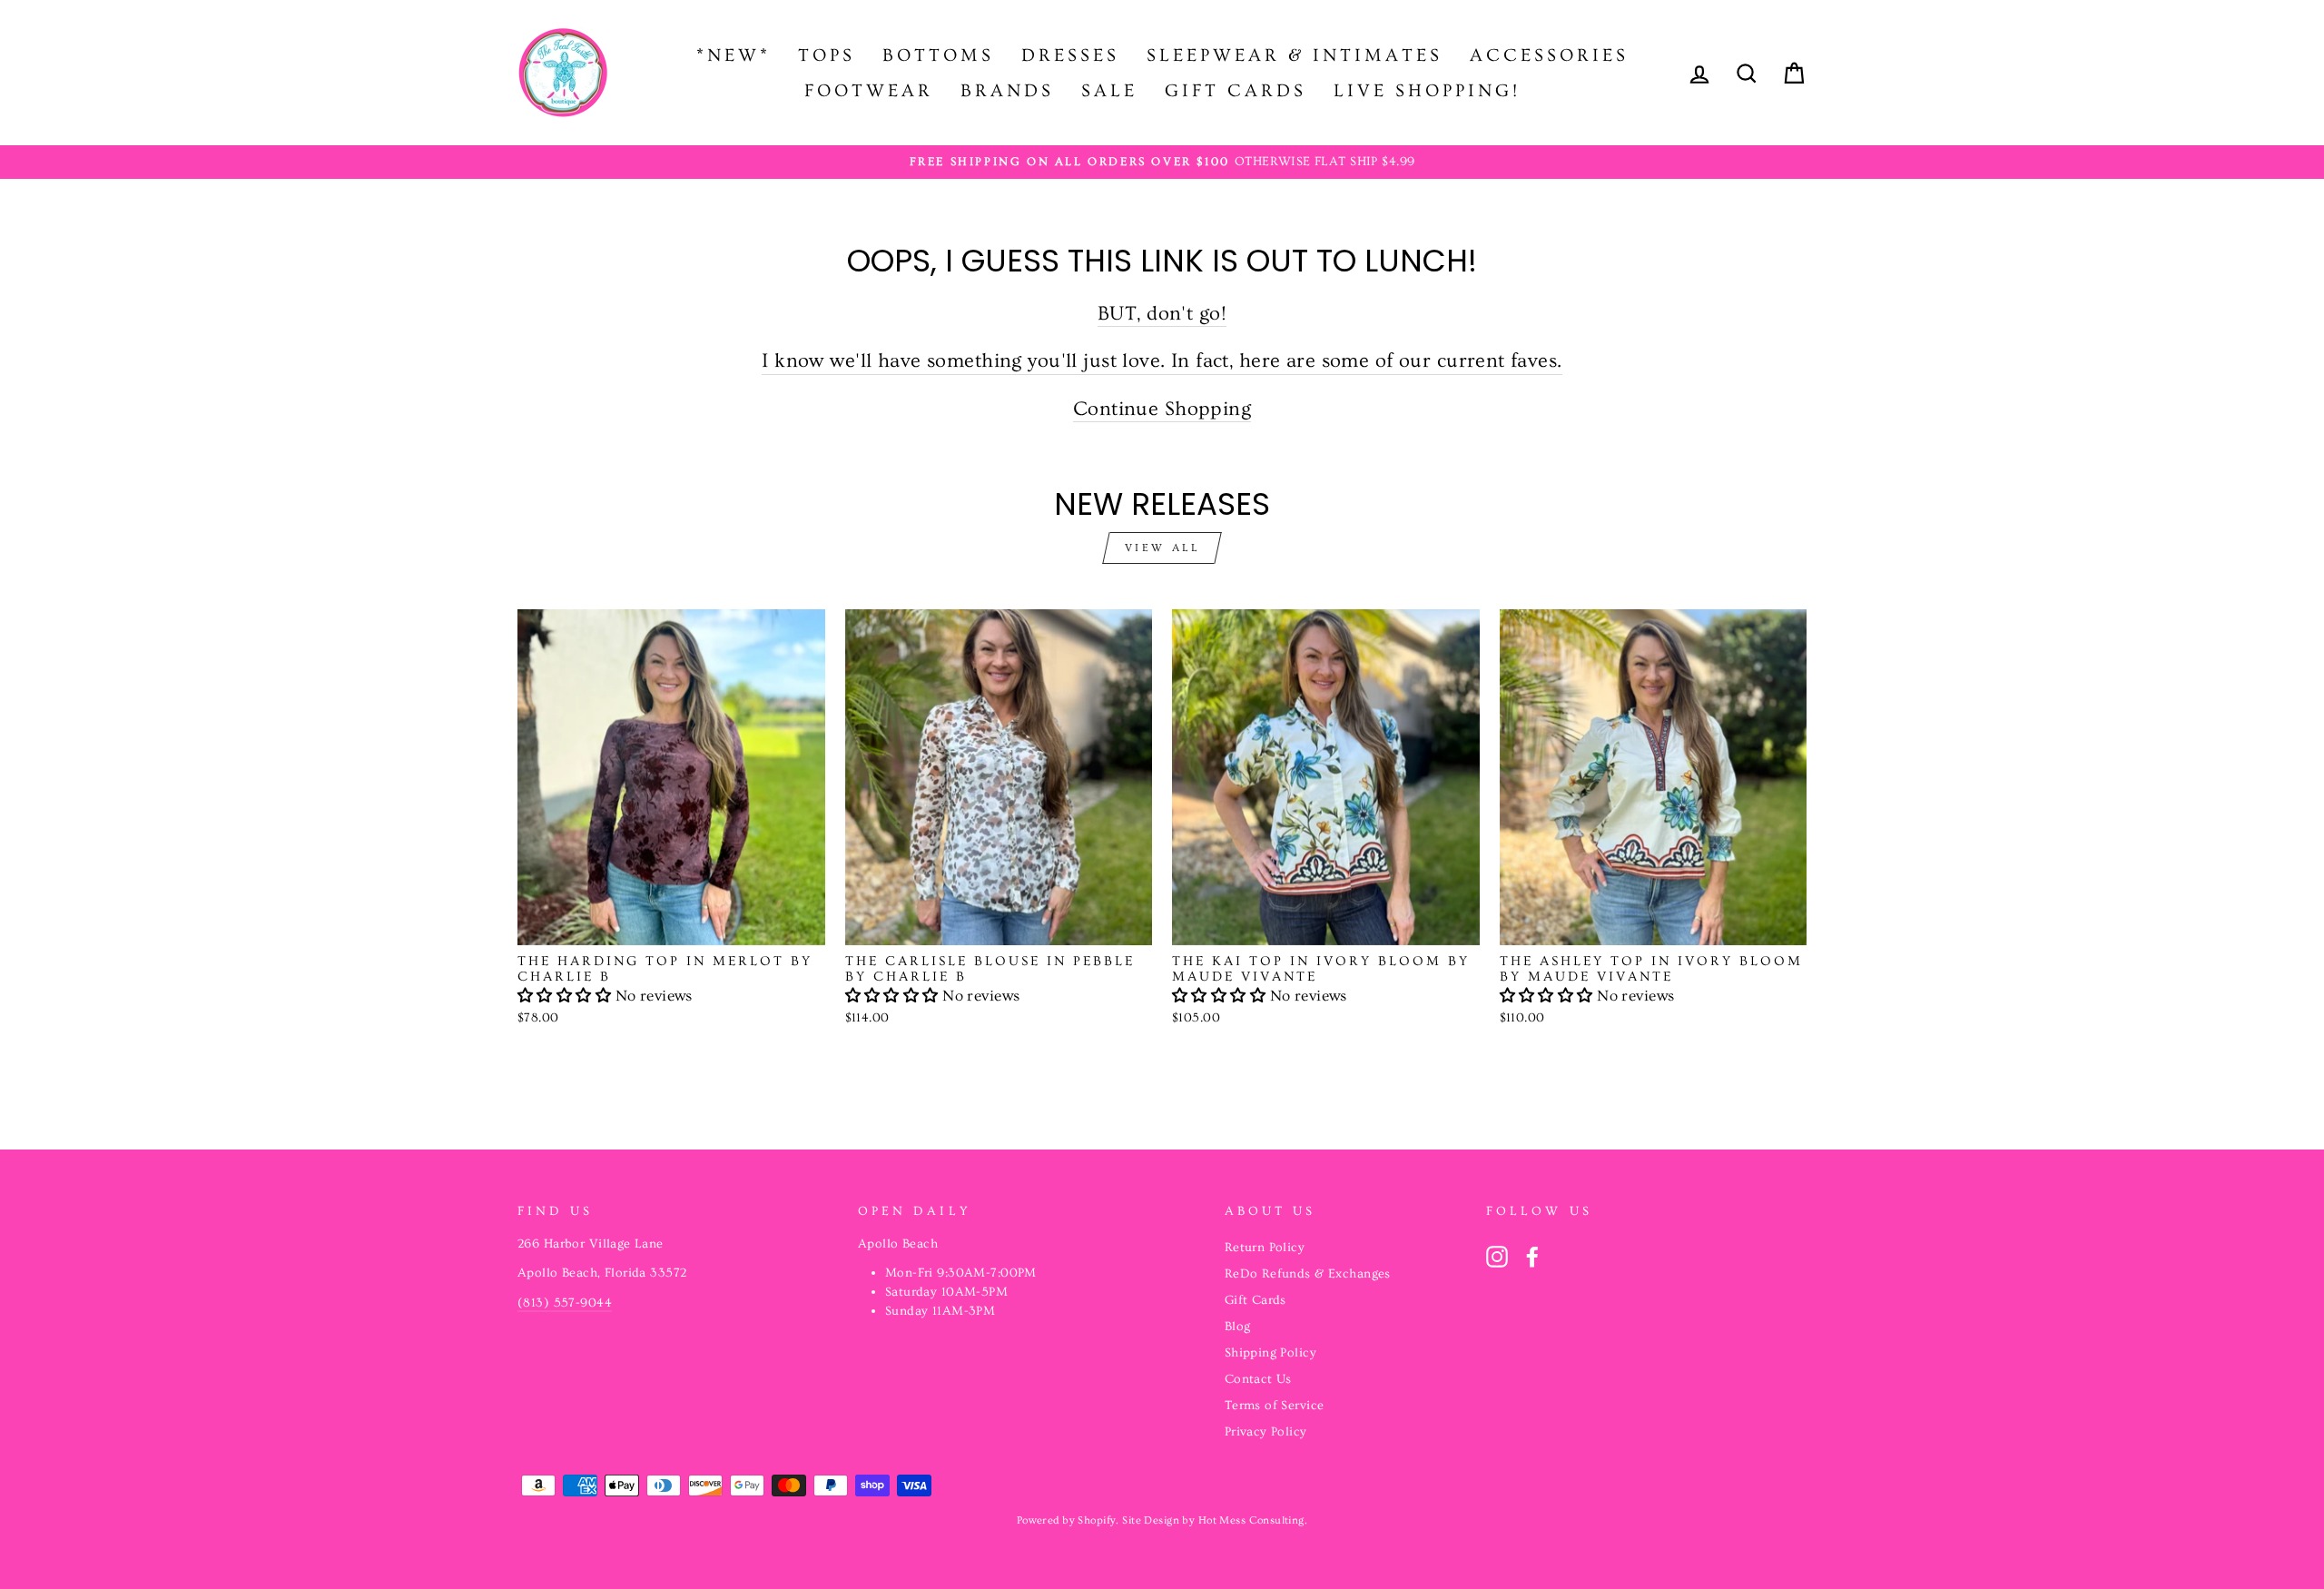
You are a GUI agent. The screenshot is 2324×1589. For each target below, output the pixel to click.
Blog (1238, 1327)
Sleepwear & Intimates (1295, 55)
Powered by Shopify (1067, 1520)
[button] (566, 996)
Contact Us (1258, 1379)
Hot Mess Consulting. (1253, 1520)
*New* (734, 55)
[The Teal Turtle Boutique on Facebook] (1532, 1257)
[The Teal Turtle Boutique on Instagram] (1497, 1257)
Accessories (1549, 55)
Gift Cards (1236, 91)
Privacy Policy (1266, 1432)
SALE (1109, 91)
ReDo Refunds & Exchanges (1308, 1274)
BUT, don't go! (1162, 314)
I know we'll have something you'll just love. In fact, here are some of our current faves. (1162, 361)
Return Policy (1265, 1248)
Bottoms (938, 55)
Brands (1007, 91)
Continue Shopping (1162, 409)
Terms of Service (1275, 1406)
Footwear (869, 91)
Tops (827, 55)
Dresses (1070, 55)
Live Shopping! (1427, 91)
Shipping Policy (1270, 1353)
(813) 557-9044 (565, 1303)
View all (1162, 548)
